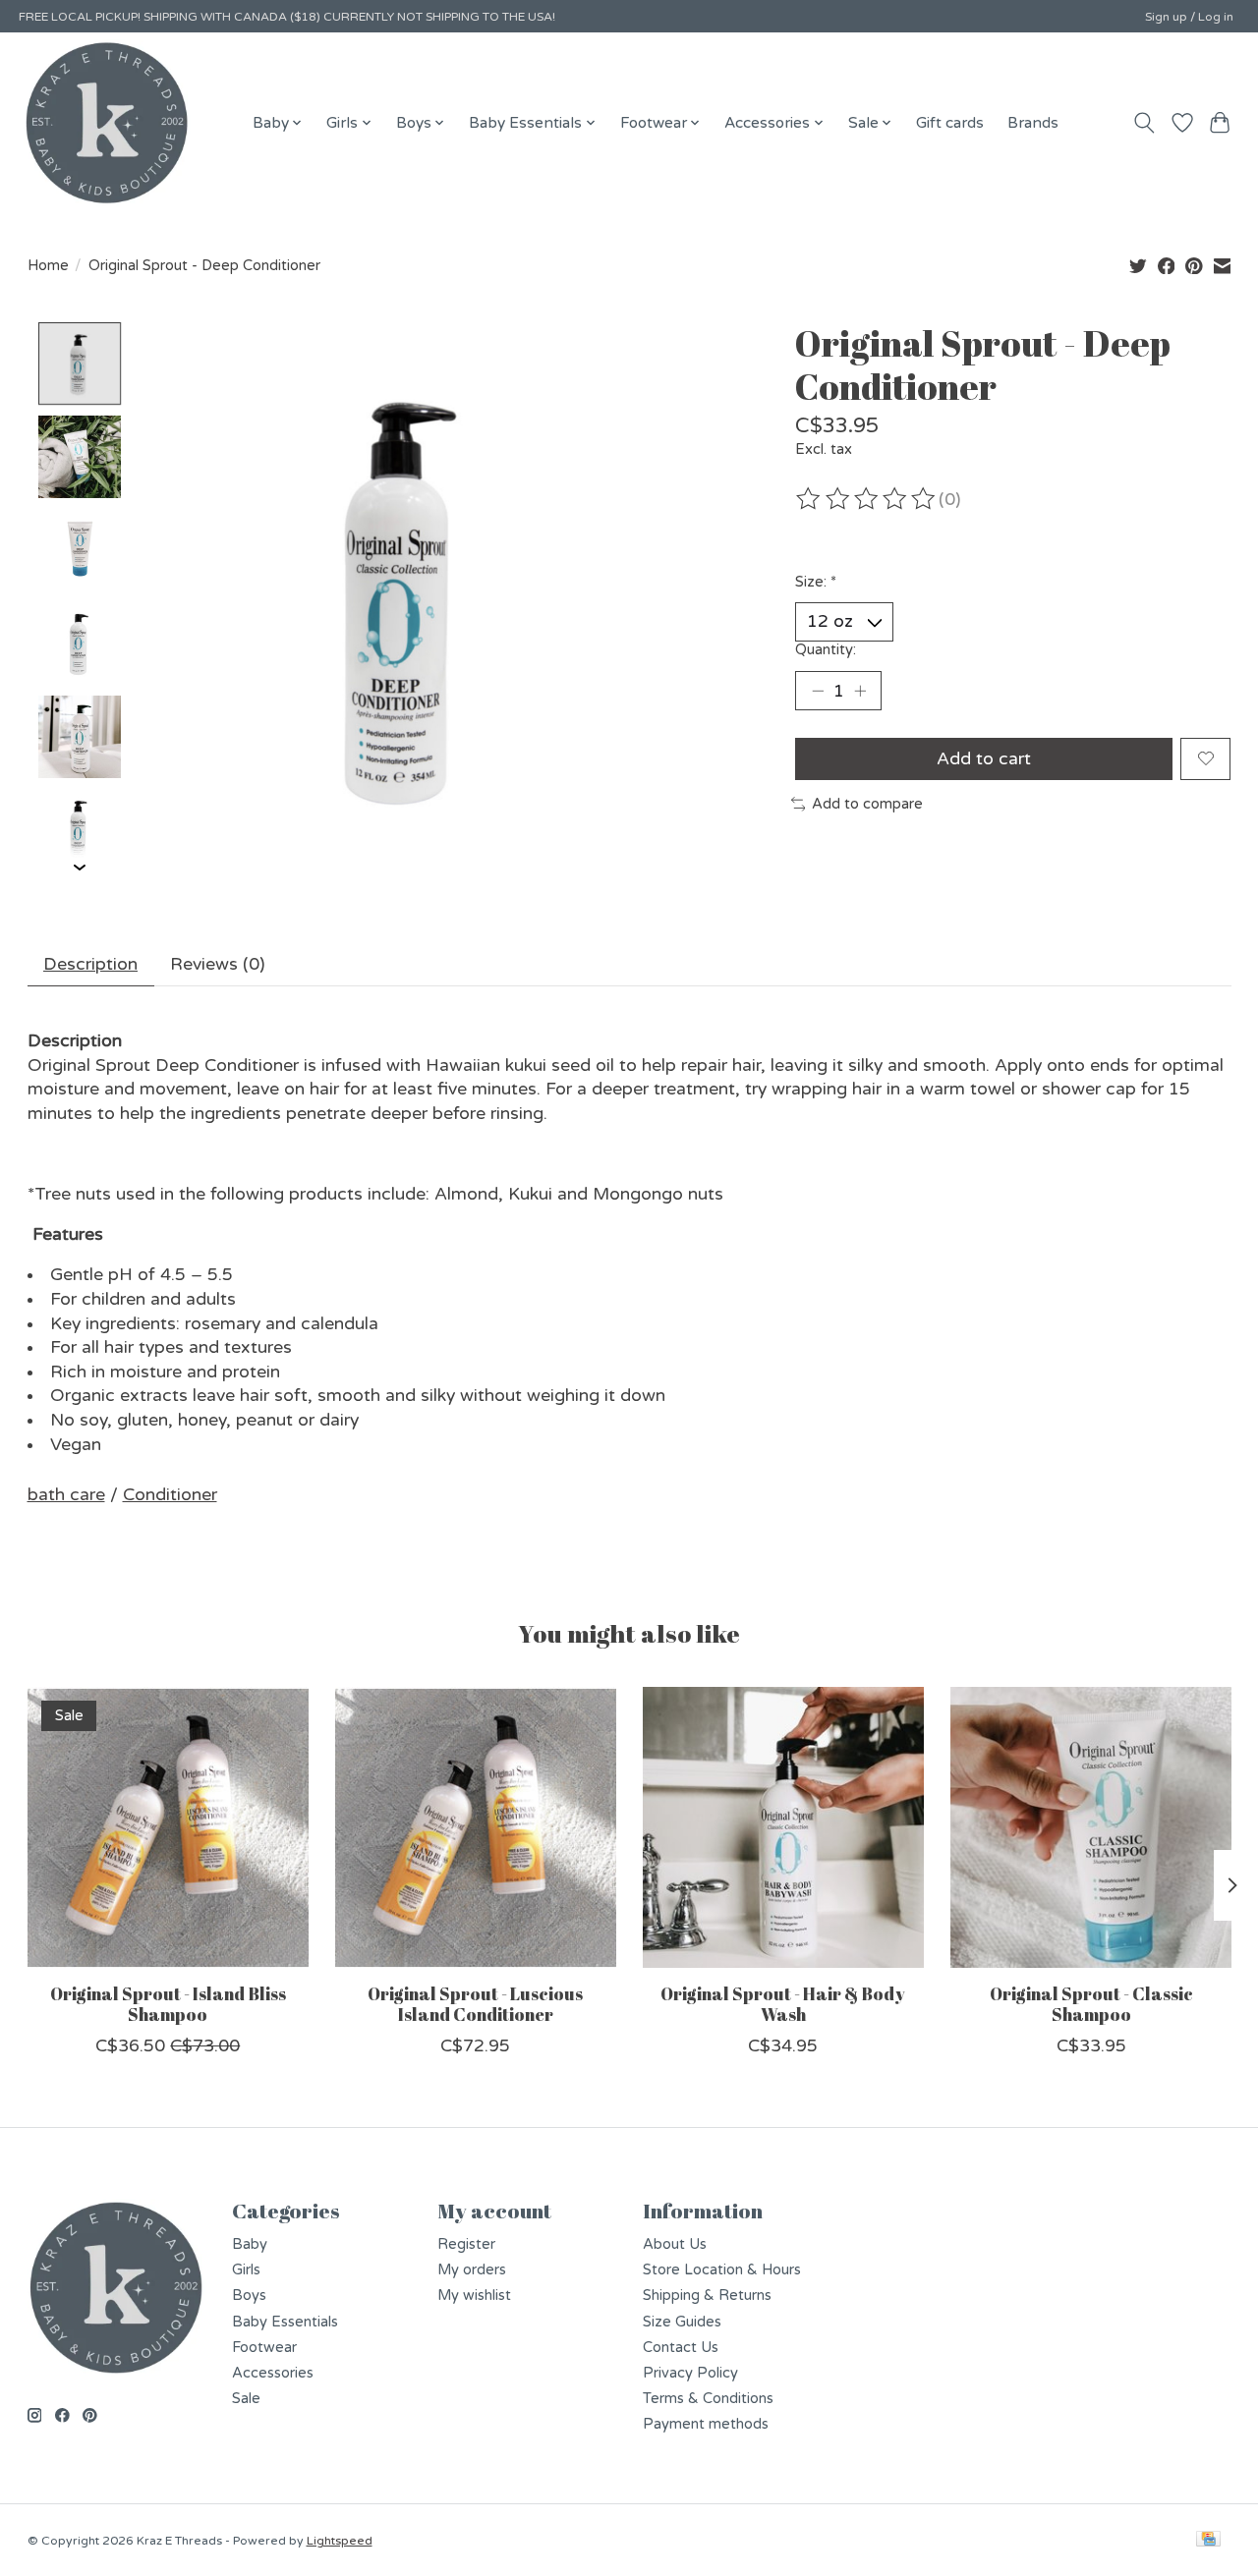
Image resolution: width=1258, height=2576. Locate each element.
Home (48, 266)
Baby (250, 2244)
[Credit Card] (1208, 2540)
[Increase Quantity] (860, 691)
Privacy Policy (690, 2373)
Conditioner (170, 1495)
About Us (675, 2244)
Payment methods (706, 2424)
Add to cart (984, 759)
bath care (66, 1495)
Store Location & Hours (722, 2270)
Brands (1033, 123)
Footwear (264, 2348)
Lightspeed (340, 2541)
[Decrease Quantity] (818, 691)
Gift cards (950, 123)
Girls (246, 2270)
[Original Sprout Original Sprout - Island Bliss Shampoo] (168, 1827)
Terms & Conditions (708, 2399)
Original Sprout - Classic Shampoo (1090, 2004)
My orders (472, 2270)
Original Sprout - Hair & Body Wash (783, 2004)
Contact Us (681, 2348)
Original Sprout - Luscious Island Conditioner (475, 2004)
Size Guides (682, 2322)
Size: (816, 582)
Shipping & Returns (707, 2296)
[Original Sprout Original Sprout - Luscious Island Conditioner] (476, 1827)
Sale (246, 2399)
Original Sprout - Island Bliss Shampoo (167, 2004)
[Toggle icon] (1144, 123)
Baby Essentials (285, 2322)
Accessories (273, 2373)
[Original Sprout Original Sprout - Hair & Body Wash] (783, 1827)
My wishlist (474, 2296)
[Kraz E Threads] (107, 123)
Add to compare (867, 804)
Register (466, 2244)
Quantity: (826, 650)
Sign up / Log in (1189, 17)
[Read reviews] (867, 499)
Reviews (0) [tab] (217, 964)
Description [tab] (90, 964)
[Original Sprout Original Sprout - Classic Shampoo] (1091, 1827)
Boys (249, 2296)
